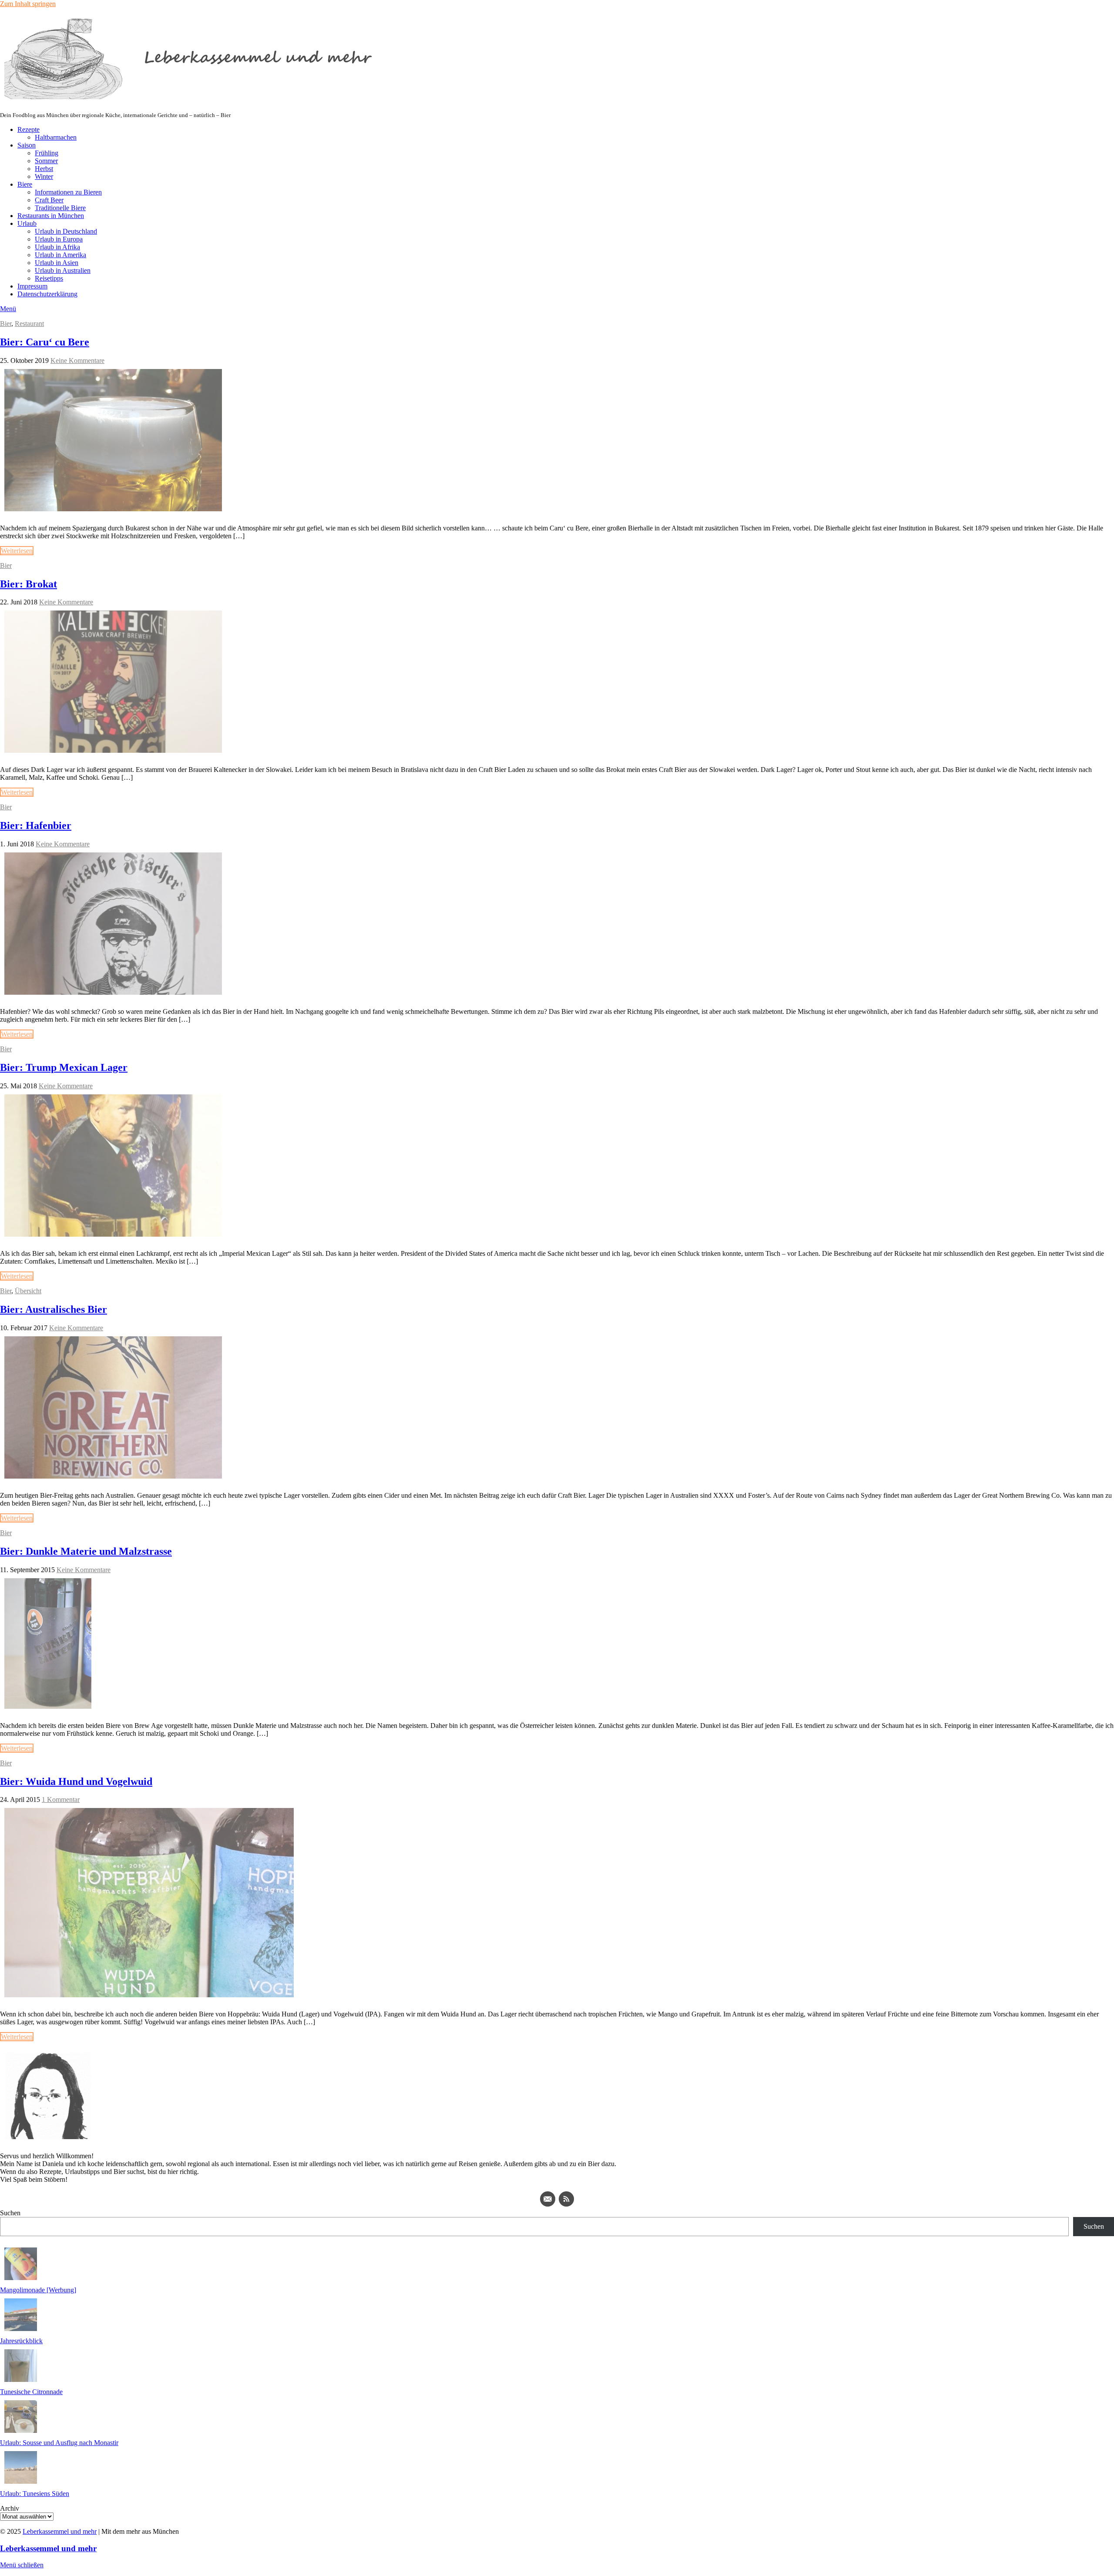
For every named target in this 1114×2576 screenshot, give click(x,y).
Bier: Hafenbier (36, 825)
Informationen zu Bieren (68, 192)
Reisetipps (49, 278)
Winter (44, 176)
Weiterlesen (17, 551)
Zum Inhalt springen (28, 4)
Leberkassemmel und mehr (60, 2531)
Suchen (10, 2213)
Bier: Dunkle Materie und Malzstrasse (86, 1551)
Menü (8, 309)
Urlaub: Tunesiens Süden (35, 2494)
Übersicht (28, 1291)
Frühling (47, 153)
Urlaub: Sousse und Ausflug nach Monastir (59, 2443)
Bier (6, 324)
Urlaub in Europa (59, 239)
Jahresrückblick (21, 2341)
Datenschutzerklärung (47, 294)
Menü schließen (22, 2565)
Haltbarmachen (56, 137)
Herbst (44, 169)
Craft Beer (49, 200)
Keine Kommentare (77, 361)
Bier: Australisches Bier (54, 1309)
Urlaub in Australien (63, 270)
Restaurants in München (51, 216)
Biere (25, 184)
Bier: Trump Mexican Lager (64, 1067)
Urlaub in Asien (57, 263)
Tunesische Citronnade (31, 2392)
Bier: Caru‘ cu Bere (45, 342)
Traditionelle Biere (60, 208)
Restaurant (29, 324)
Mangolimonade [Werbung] (38, 2290)
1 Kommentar (61, 1800)
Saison (27, 145)
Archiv (10, 2508)
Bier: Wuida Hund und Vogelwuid (76, 1781)
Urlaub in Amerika (60, 255)
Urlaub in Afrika (57, 247)
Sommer (46, 161)
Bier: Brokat (29, 584)
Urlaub (27, 223)
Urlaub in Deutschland (66, 231)
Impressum (32, 286)
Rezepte (29, 129)
